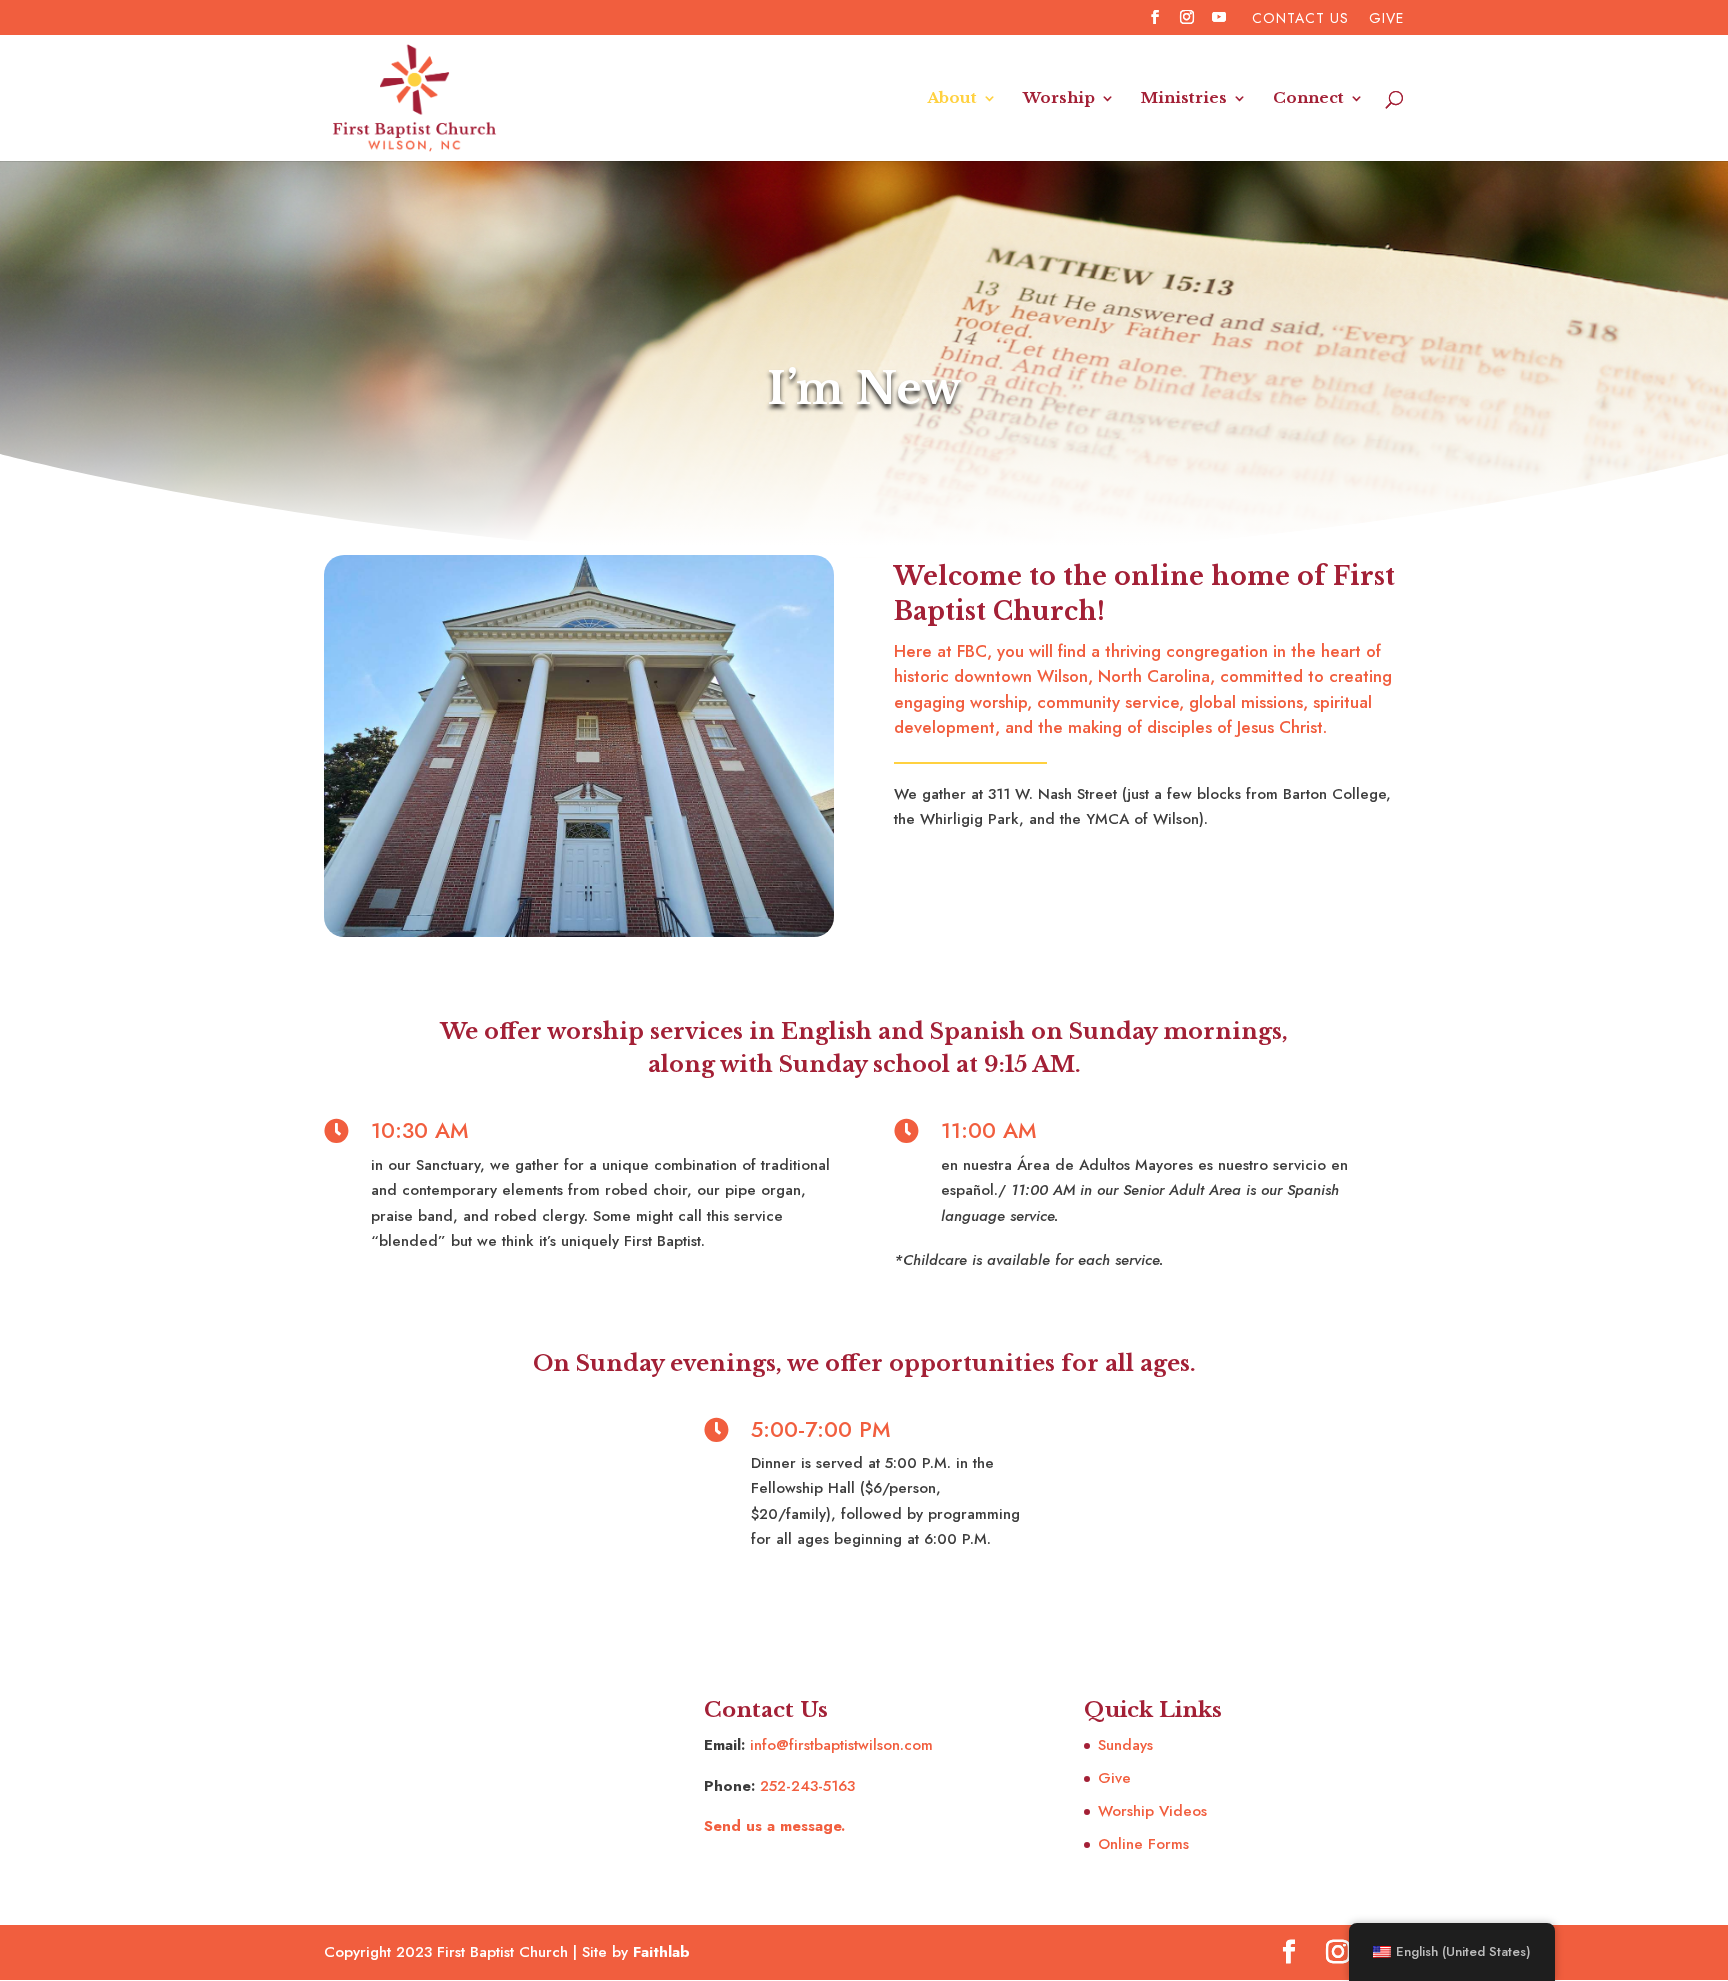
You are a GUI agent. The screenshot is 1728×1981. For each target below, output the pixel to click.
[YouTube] (1219, 23)
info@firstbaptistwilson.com (841, 1745)
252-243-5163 (807, 1786)
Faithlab (661, 1952)
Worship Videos (1152, 1811)
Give (1386, 19)
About (952, 99)
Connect (1308, 99)
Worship (1059, 99)
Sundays (1125, 1745)
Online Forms (1143, 1844)
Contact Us (1300, 19)
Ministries (1184, 99)
